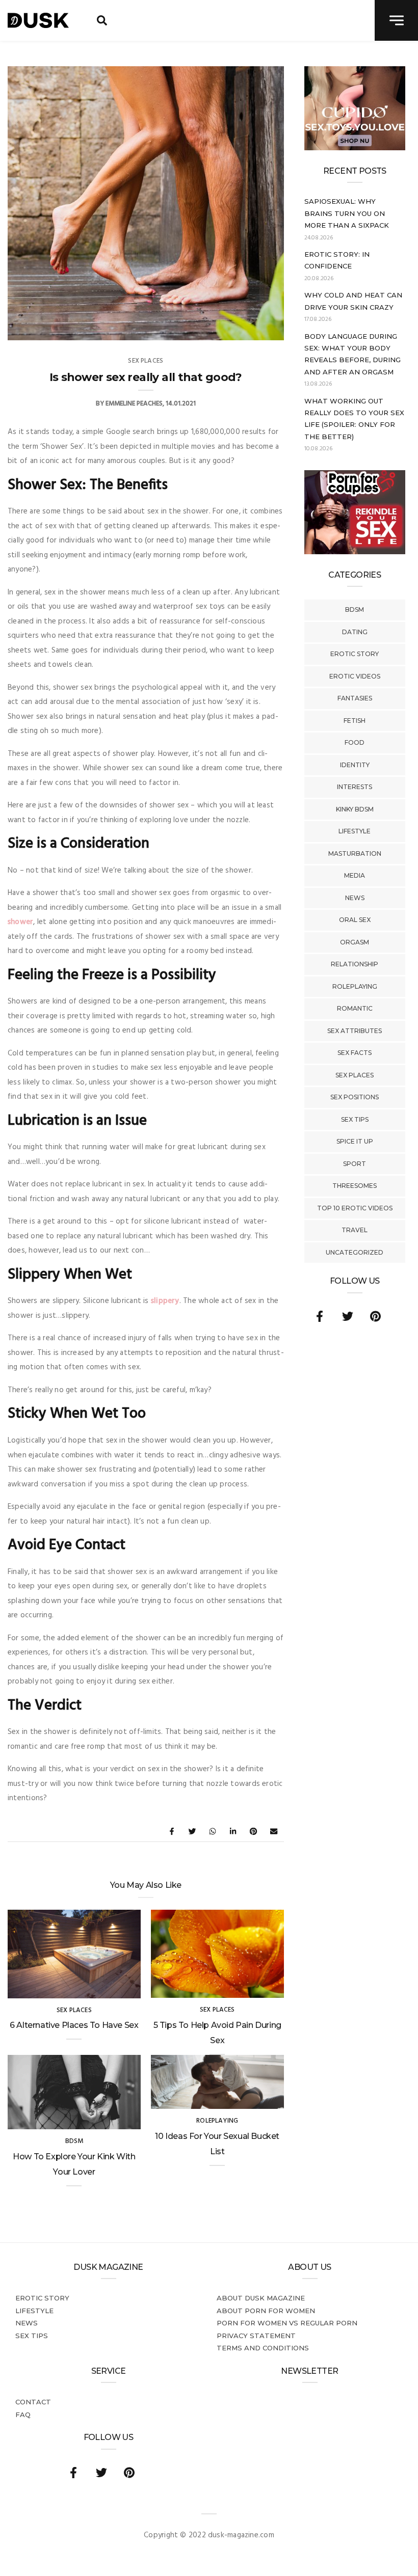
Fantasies (355, 698)
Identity (355, 765)
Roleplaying (355, 986)
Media (355, 875)
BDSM (355, 609)
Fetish (355, 721)
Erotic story (355, 654)
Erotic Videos (355, 676)
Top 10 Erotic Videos (355, 1208)
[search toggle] (102, 20)
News (355, 898)
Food (355, 742)
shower (20, 922)
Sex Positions (355, 1097)
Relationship (355, 964)
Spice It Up (355, 1141)
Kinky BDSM (355, 809)
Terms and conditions (263, 2348)
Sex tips (355, 1119)
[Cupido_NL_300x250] (355, 148)
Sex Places (355, 1075)
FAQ (23, 2415)
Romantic (355, 1008)
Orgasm (355, 942)
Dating (355, 632)
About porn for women (266, 2311)
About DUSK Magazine (261, 2298)
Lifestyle (355, 831)
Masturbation (355, 853)
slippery (165, 1301)
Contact (33, 2402)
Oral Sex (355, 920)
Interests (355, 787)
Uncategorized (355, 1252)
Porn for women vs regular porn (287, 2323)
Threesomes (355, 1186)
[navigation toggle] (396, 20)
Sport (355, 1164)
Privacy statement (256, 2336)
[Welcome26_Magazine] (355, 552)
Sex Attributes (355, 1031)
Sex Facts (355, 1053)
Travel (355, 1230)
